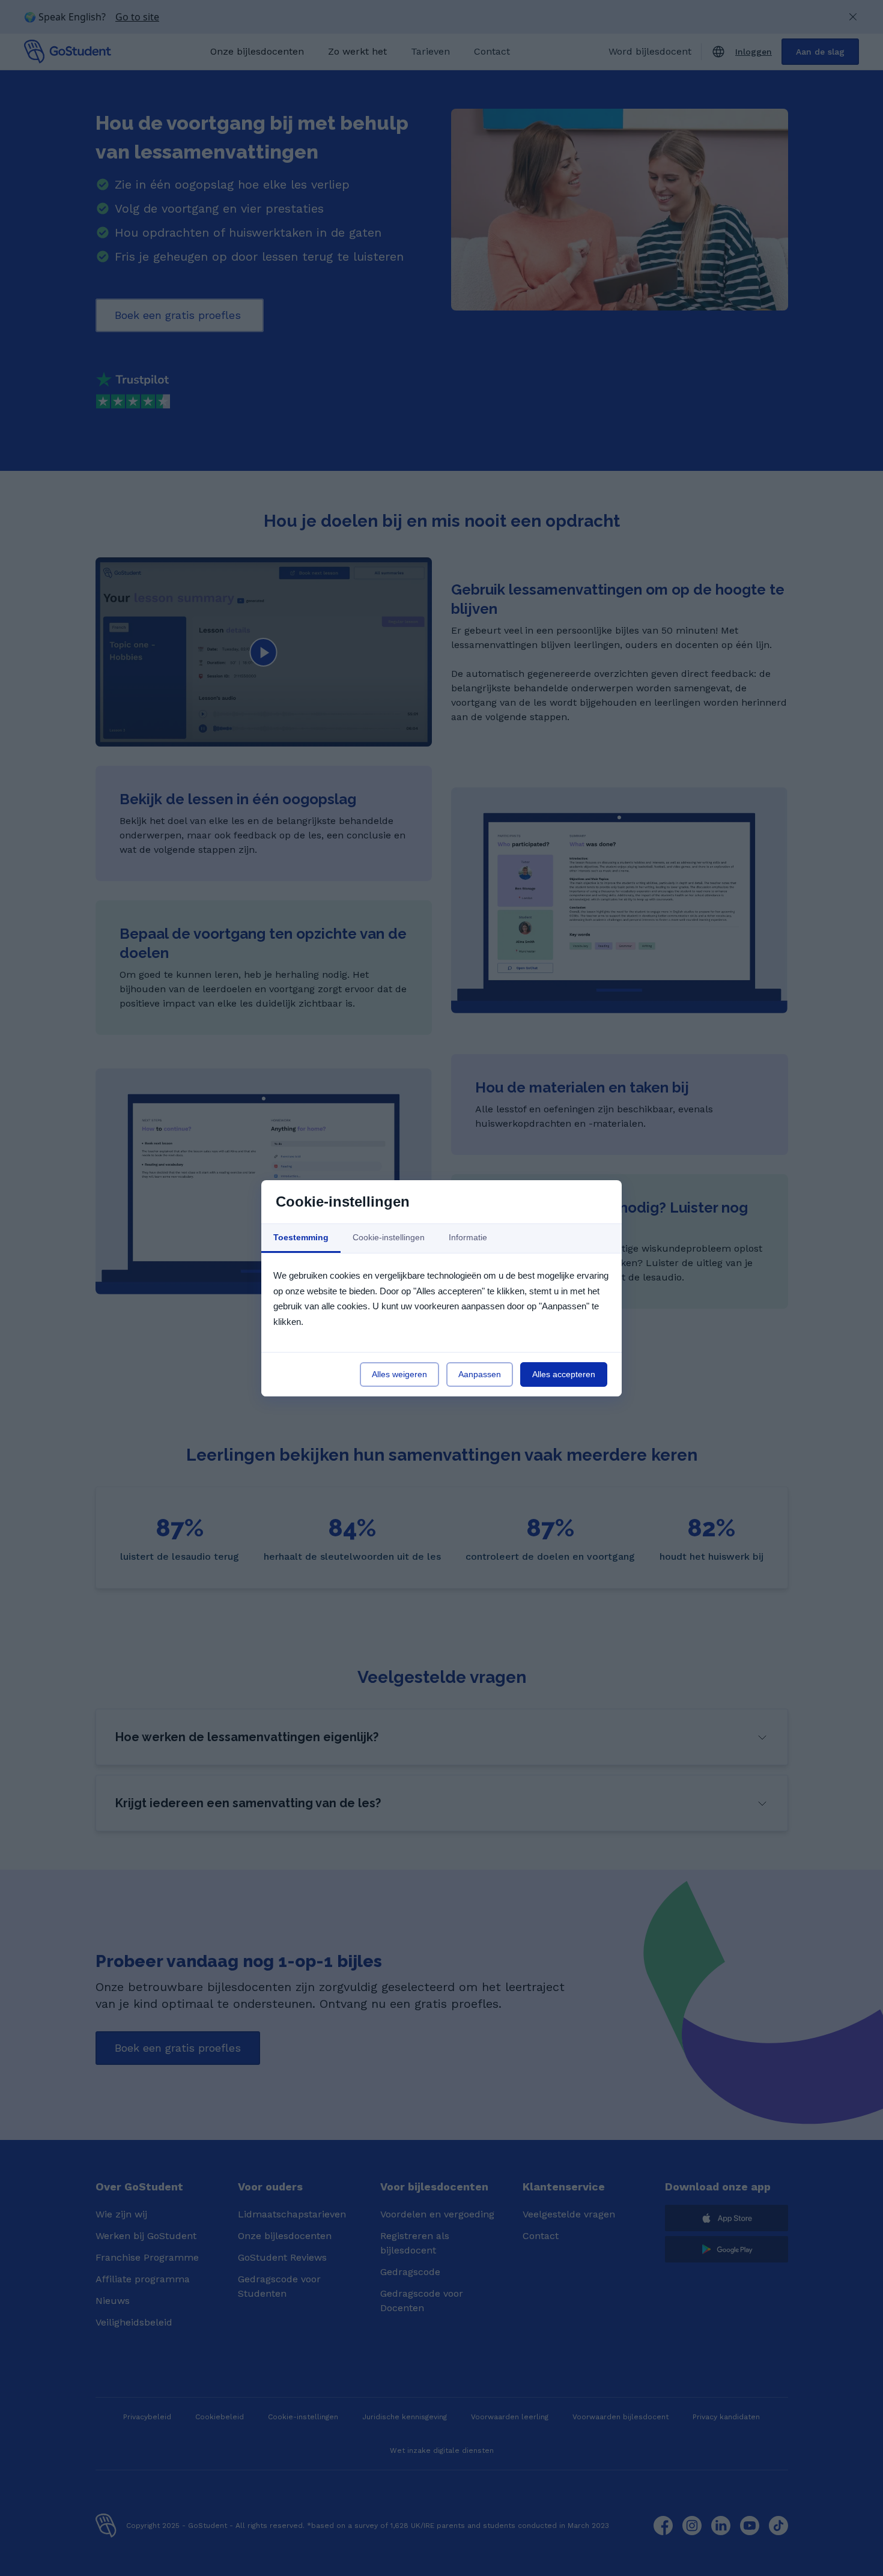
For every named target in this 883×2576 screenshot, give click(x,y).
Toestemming (301, 1237)
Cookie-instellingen (389, 1237)
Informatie (468, 1237)
